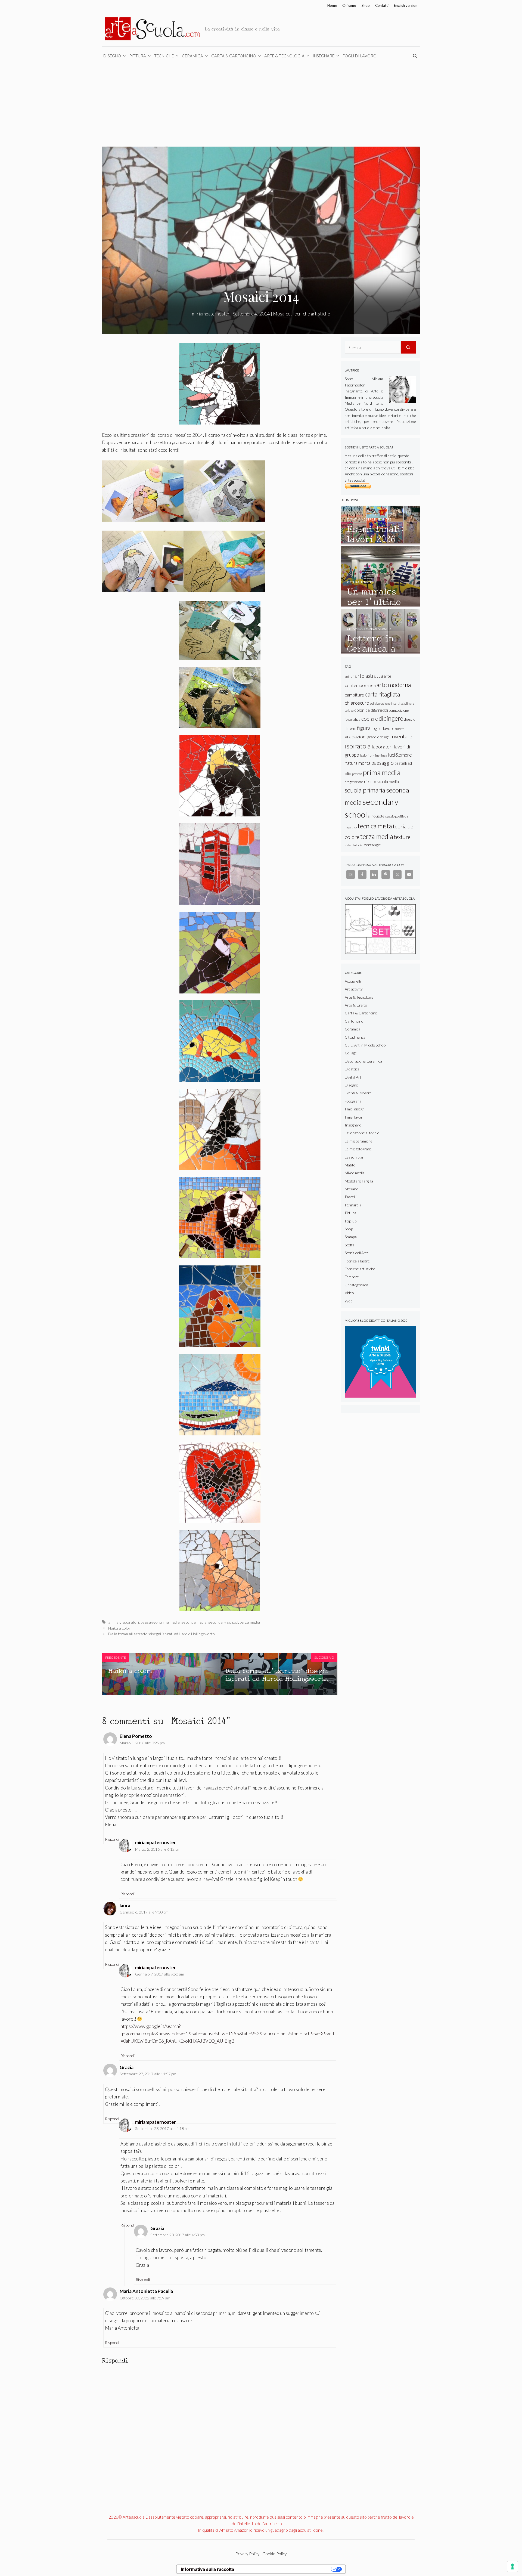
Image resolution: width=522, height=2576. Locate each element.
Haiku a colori (120, 1628)
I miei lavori (354, 1117)
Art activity (354, 989)
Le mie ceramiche (359, 1141)
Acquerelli (353, 981)
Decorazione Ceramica (363, 1061)
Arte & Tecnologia (284, 56)
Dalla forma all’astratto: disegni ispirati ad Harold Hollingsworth (161, 1634)
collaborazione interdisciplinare (392, 703)
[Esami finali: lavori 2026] (380, 542)
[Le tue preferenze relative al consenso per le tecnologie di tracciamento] (512, 2566)
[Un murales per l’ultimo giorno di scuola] (380, 604)
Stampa (351, 1237)
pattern (357, 774)
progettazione (354, 782)
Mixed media (355, 1173)
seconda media (194, 1622)
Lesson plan (355, 1157)
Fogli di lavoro (360, 56)
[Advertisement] (261, 106)
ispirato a (358, 746)
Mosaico (282, 314)
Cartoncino (354, 1021)
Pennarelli (353, 1205)
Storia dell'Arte (357, 1253)
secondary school (223, 1622)
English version (406, 5)
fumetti (400, 729)
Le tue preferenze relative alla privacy (285, 2569)
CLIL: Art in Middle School (366, 1045)
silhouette (376, 816)
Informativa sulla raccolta (207, 2569)
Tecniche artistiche (311, 314)
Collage (351, 1053)
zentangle (372, 845)
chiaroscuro (357, 703)
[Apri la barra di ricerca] (416, 56)
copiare (370, 719)
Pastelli (351, 1197)
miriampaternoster (156, 1967)
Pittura (138, 56)
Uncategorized (356, 1285)
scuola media (388, 781)
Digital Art (353, 1077)
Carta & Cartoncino (234, 56)
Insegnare (324, 56)
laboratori (130, 1622)
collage (349, 710)
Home (332, 5)
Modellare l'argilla (359, 1181)
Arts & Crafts (356, 1005)
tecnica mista (375, 826)
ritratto (370, 781)
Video (349, 1293)
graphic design (379, 737)
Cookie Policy (274, 2554)
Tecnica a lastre (357, 1261)
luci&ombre (400, 755)
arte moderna (394, 685)
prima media (170, 1622)
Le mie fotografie (358, 1149)
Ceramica (192, 56)
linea (384, 755)
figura (364, 728)
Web (349, 1301)
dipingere (391, 718)
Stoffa (349, 1245)
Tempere (352, 1277)
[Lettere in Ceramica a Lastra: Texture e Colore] (380, 651)
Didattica (352, 1069)
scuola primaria (365, 790)
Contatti (382, 5)
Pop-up (351, 1221)
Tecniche (164, 56)
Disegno (112, 56)
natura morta (358, 763)
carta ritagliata (382, 694)
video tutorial (354, 845)
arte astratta (369, 676)
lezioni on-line (370, 755)
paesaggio (149, 1622)
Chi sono (349, 5)
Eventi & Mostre (358, 1093)
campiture (354, 695)
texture (402, 837)
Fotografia (353, 1101)
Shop (366, 5)
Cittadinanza (355, 1037)
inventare (401, 736)
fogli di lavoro (383, 728)
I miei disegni (355, 1109)
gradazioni (356, 736)
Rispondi (112, 1839)
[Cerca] (408, 348)
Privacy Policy (247, 2554)
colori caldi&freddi (371, 710)
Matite (350, 1165)
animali (114, 1622)
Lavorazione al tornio (362, 1133)
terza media (250, 1622)
